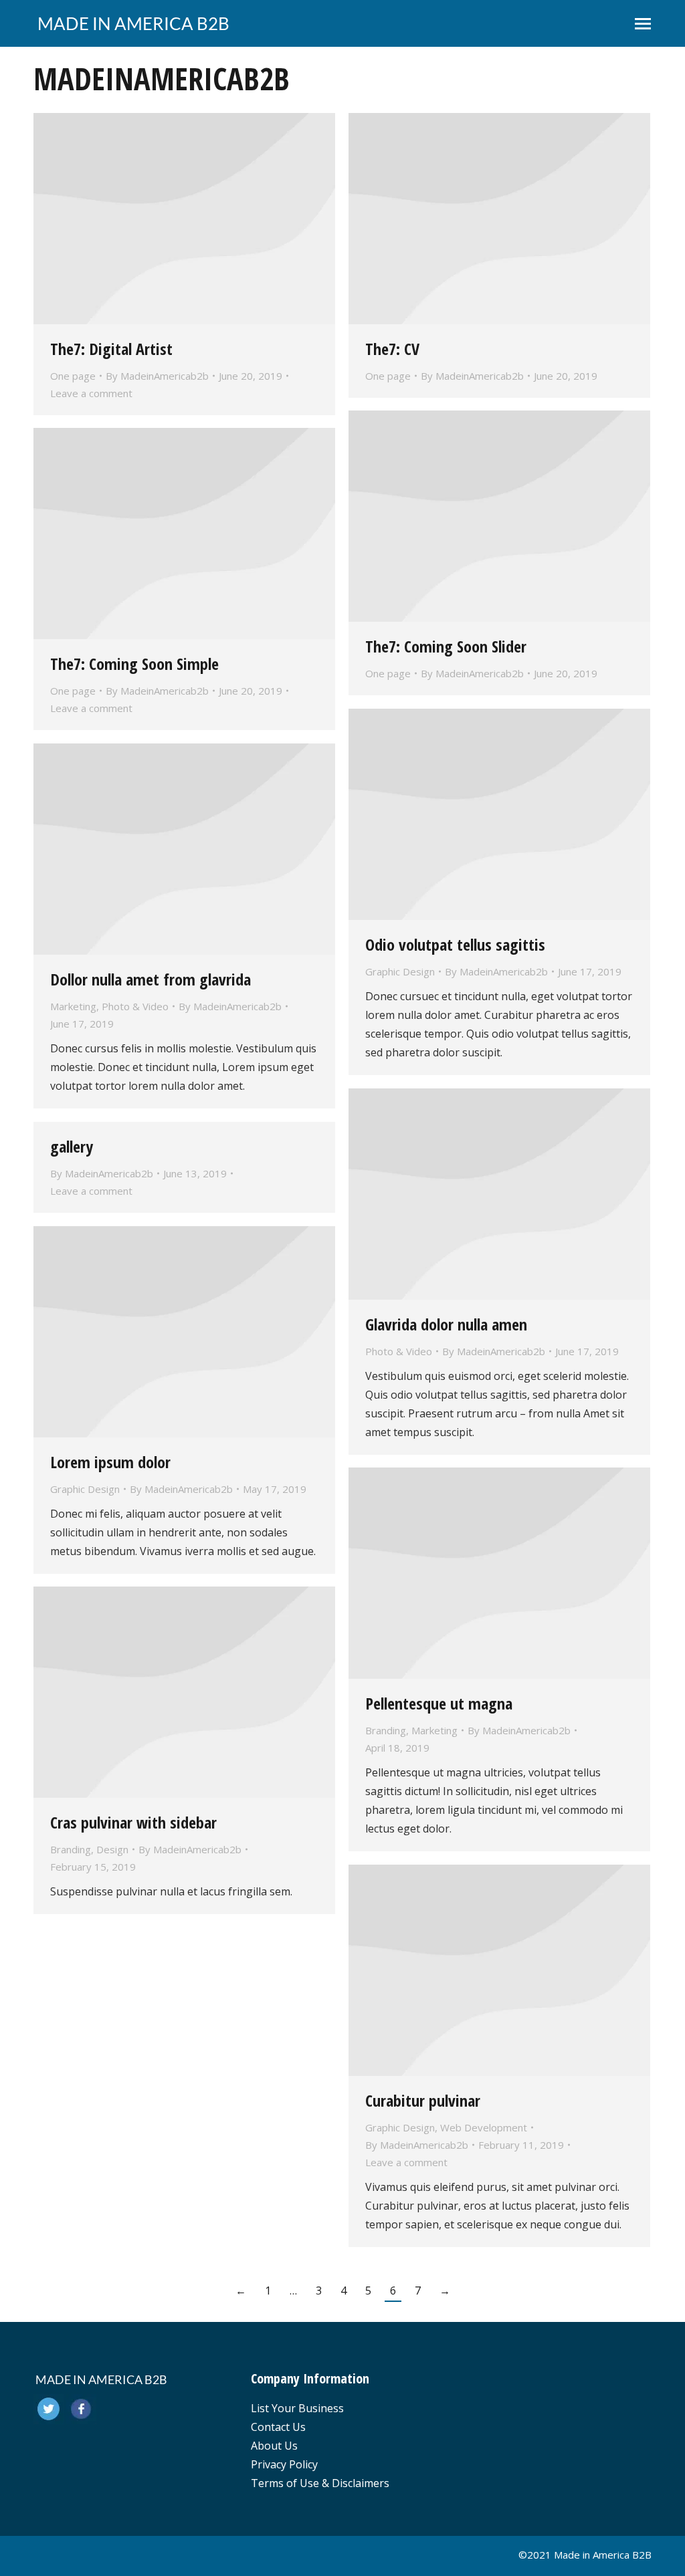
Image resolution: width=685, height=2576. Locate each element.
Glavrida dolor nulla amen (446, 1324)
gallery (72, 1146)
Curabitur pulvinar (423, 2100)
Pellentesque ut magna (439, 1703)
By (157, 376)
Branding (386, 1730)
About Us (274, 2446)
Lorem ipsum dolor (110, 1462)
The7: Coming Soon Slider (446, 646)
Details (185, 219)
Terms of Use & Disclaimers (320, 2483)
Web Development (484, 2127)
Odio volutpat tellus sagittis (455, 944)
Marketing (73, 1006)
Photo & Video (135, 1006)
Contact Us (278, 2427)
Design (112, 1849)
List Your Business (297, 2408)
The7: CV (392, 349)
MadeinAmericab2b (162, 78)
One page (73, 376)
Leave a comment (91, 393)
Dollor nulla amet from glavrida (151, 979)
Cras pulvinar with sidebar (133, 1822)
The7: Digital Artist (111, 349)
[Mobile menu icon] (643, 24)
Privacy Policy (284, 2464)
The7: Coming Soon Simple (134, 664)
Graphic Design (400, 971)
